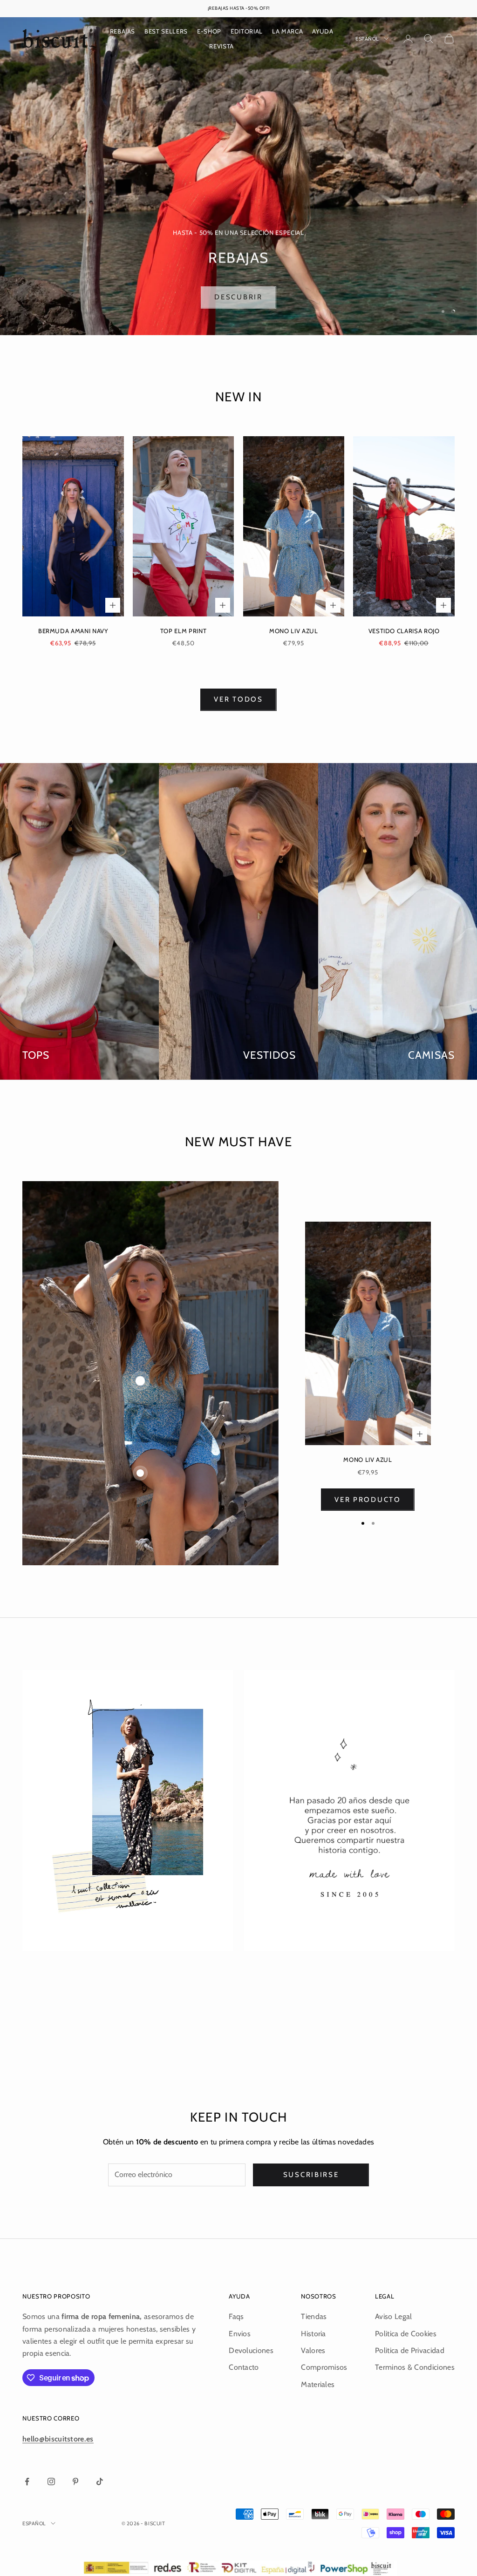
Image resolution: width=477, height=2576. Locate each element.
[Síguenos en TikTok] (100, 2481)
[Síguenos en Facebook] (27, 2481)
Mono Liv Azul (294, 631)
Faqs (236, 2316)
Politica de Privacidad (410, 2350)
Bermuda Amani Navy (73, 631)
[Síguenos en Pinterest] (75, 2481)
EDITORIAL (247, 31)
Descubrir (238, 294)
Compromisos (324, 2367)
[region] (238, 176)
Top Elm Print (184, 631)
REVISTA (221, 46)
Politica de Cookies (406, 2334)
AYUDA (323, 31)
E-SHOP (209, 31)
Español (367, 39)
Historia (313, 2334)
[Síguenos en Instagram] (51, 2481)
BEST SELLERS (166, 31)
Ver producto (368, 1500)
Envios (240, 2334)
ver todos (238, 699)
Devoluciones (251, 2350)
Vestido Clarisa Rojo (404, 631)
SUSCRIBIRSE (311, 2175)
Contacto (244, 2367)
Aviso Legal (394, 2316)
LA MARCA (287, 31)
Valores (313, 2350)
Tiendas (314, 2316)
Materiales (318, 2384)
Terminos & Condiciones (415, 2367)
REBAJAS (123, 31)
